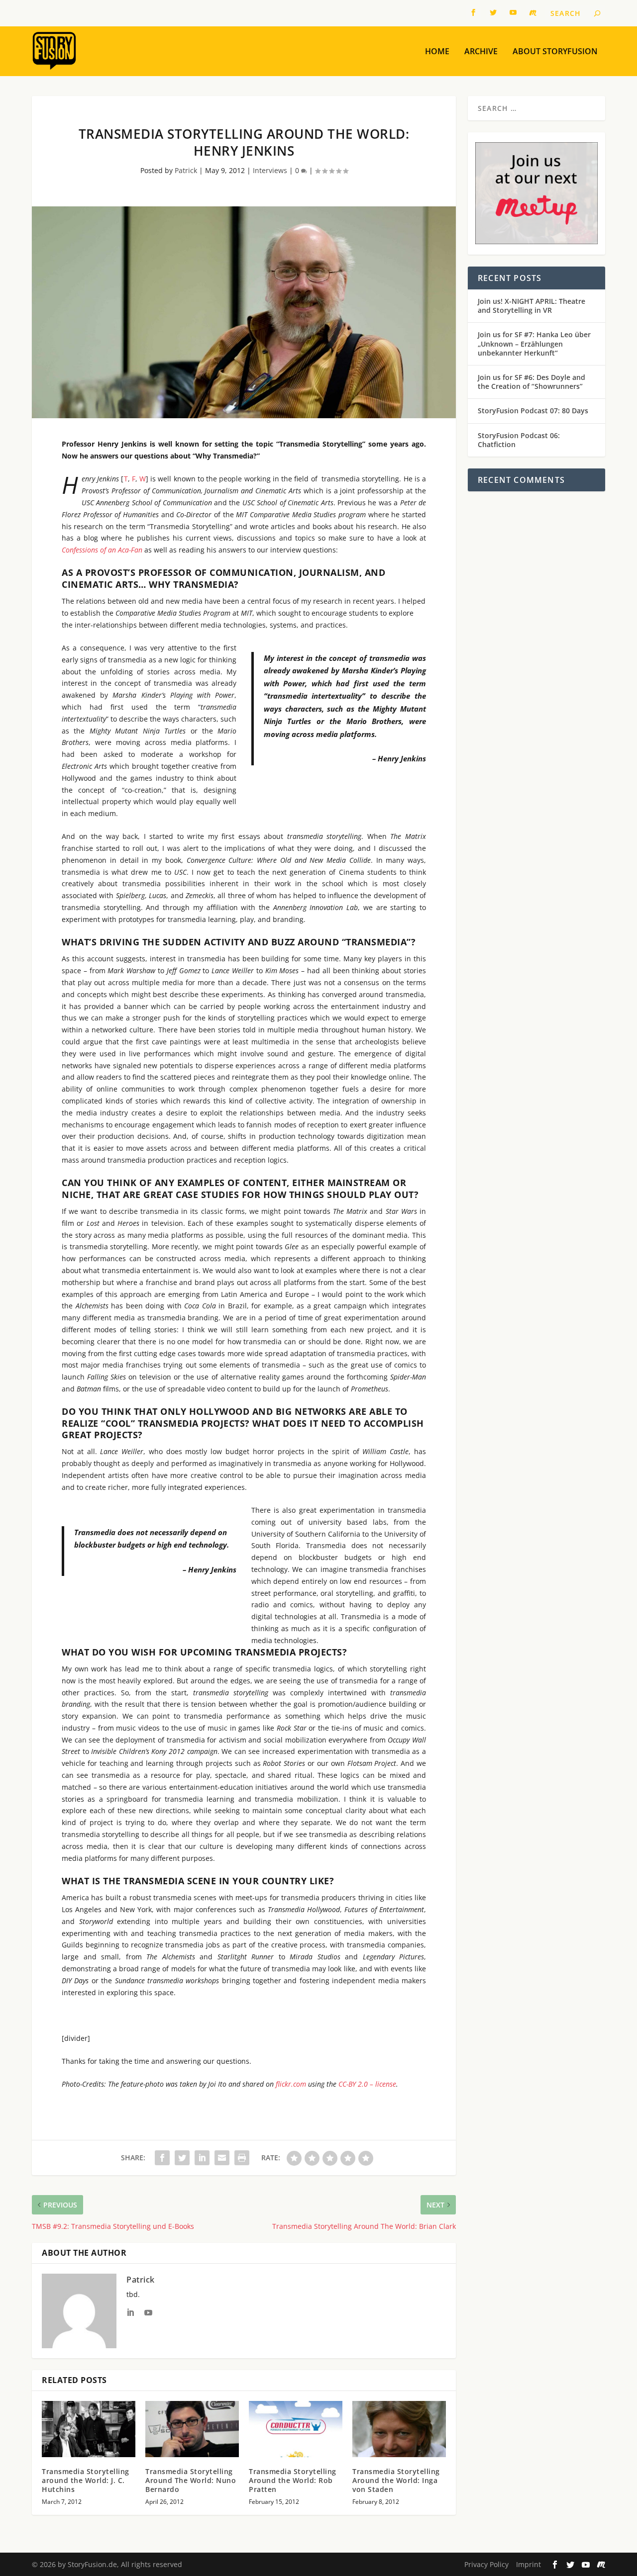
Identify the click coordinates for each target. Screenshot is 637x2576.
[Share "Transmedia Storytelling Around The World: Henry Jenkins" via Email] (222, 2158)
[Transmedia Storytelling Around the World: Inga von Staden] (399, 2429)
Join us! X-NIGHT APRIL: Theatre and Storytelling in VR (531, 306)
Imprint (529, 2564)
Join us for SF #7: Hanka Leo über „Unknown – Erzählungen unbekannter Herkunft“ (534, 343)
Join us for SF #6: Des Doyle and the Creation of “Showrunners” (531, 382)
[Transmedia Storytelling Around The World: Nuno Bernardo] (192, 2429)
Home (437, 52)
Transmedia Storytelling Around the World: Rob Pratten (293, 2480)
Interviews (270, 170)
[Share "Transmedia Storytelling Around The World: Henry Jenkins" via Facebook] (162, 2158)
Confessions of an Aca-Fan (102, 550)
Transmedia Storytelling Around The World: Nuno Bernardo (191, 2480)
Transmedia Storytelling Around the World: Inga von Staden (396, 2480)
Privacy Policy (486, 2564)
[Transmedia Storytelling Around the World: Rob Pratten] (296, 2429)
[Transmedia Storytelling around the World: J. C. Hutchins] (89, 2429)
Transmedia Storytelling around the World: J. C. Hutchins (86, 2480)
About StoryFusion (555, 52)
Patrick (186, 170)
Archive (481, 52)
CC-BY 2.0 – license (367, 2084)
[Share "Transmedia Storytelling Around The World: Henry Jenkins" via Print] (242, 2158)
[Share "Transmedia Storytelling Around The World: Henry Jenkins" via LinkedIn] (202, 2158)
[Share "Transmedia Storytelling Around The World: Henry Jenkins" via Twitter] (182, 2158)
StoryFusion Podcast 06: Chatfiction (519, 440)
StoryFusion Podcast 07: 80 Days (533, 411)
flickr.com (291, 2084)
